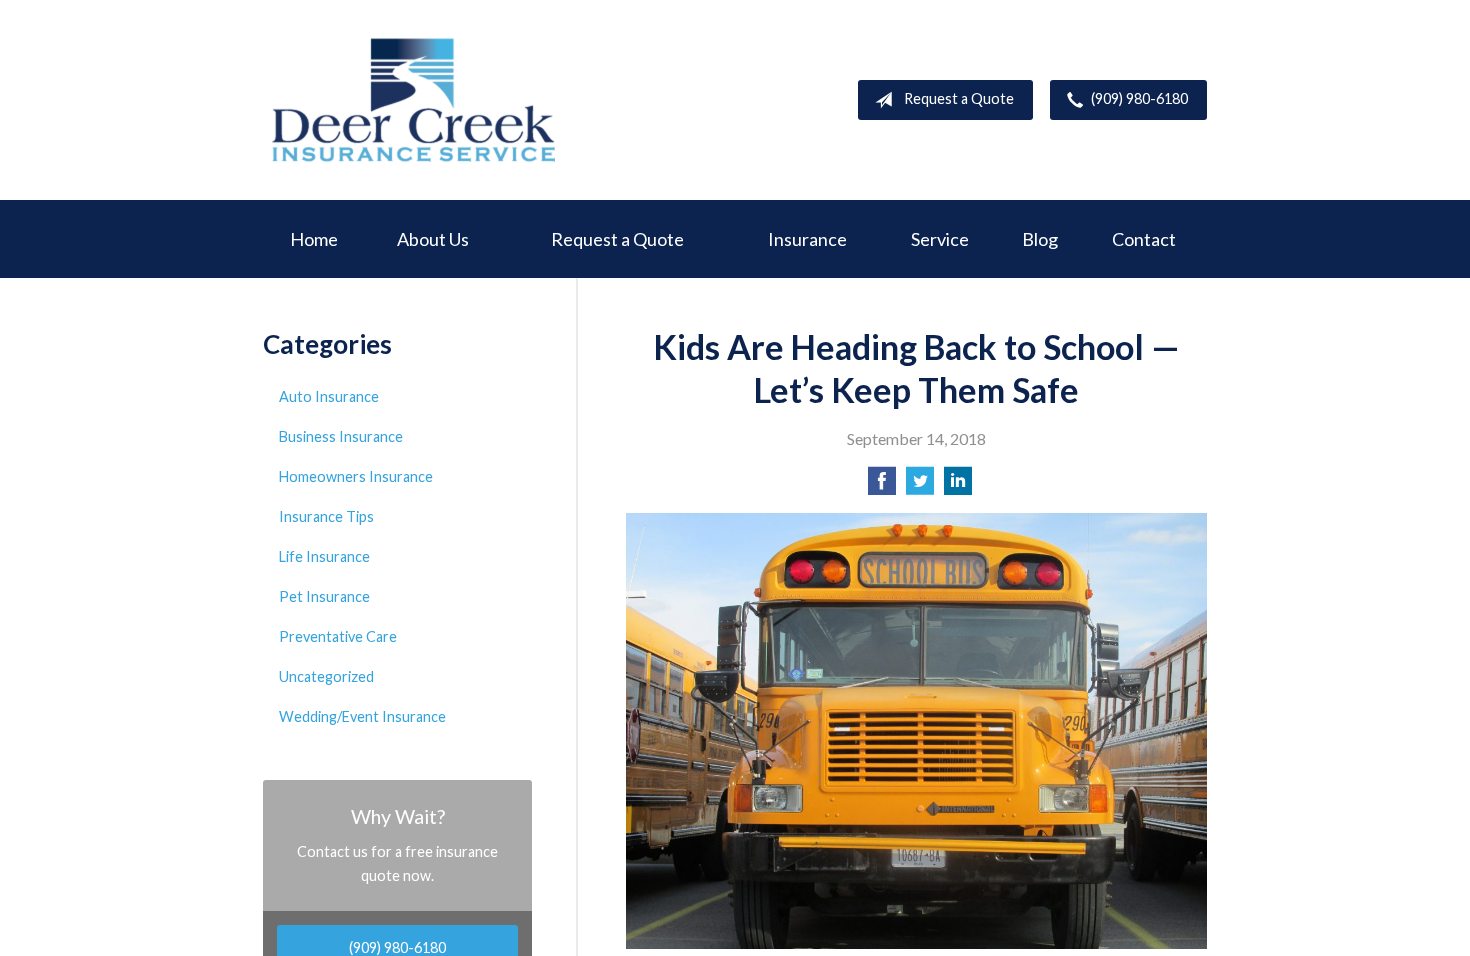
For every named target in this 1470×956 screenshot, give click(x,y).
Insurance (807, 239)
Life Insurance (324, 556)
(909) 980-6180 (1139, 98)
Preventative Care (338, 636)
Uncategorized (326, 676)
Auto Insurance (329, 396)
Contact (1144, 239)
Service (940, 239)
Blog (1040, 239)
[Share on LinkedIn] (958, 486)
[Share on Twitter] (920, 486)
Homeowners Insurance (356, 476)
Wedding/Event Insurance (362, 716)
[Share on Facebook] (882, 486)
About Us (433, 239)
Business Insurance (341, 436)
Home (314, 239)
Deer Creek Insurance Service (413, 100)
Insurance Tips (326, 516)
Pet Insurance (324, 596)
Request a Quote (959, 98)
